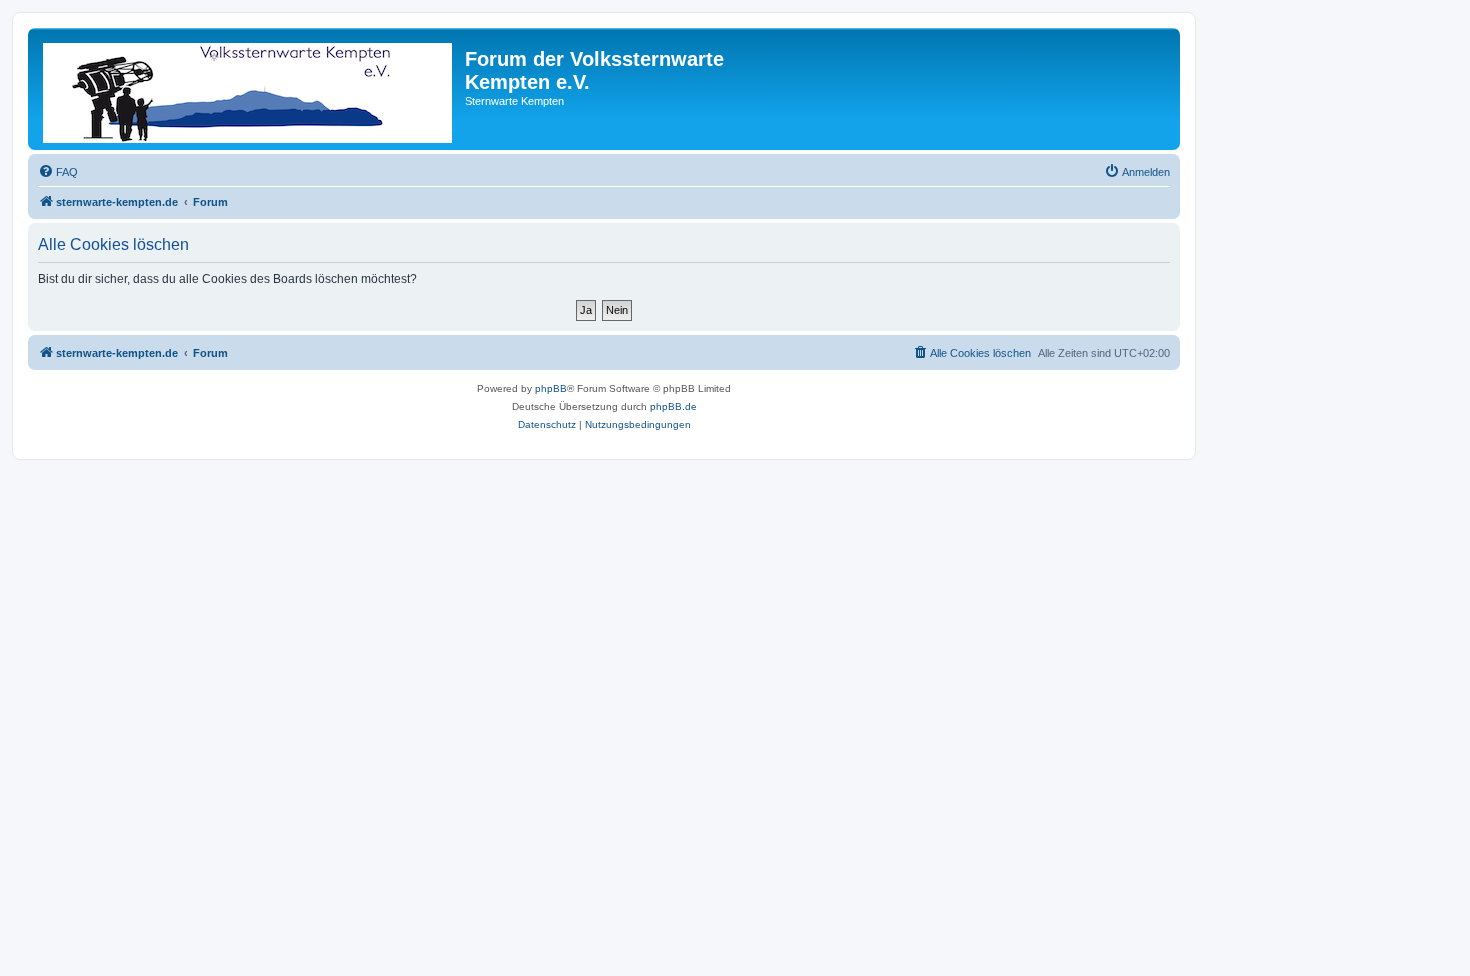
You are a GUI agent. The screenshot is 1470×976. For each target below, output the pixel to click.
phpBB (551, 388)
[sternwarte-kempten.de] (249, 89)
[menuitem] (58, 172)
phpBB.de (673, 406)
